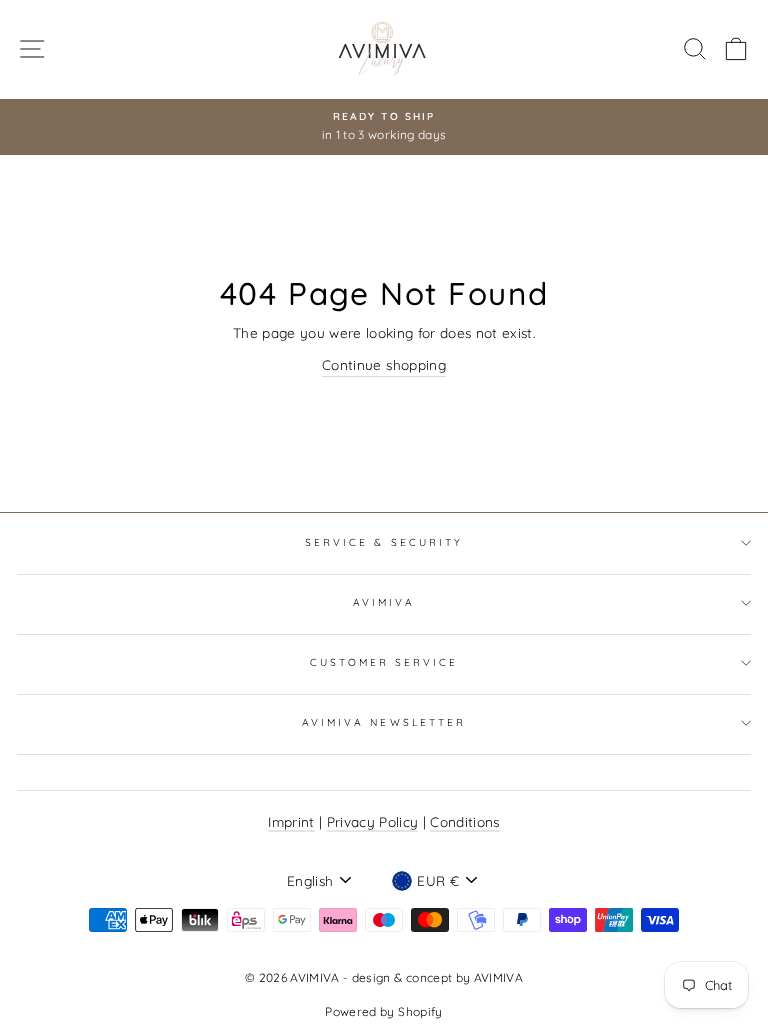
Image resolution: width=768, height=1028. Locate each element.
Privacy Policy (373, 821)
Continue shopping (384, 364)
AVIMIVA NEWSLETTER (384, 722)
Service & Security (384, 542)
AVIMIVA (384, 602)
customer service (384, 662)
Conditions (464, 821)
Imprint (291, 821)
